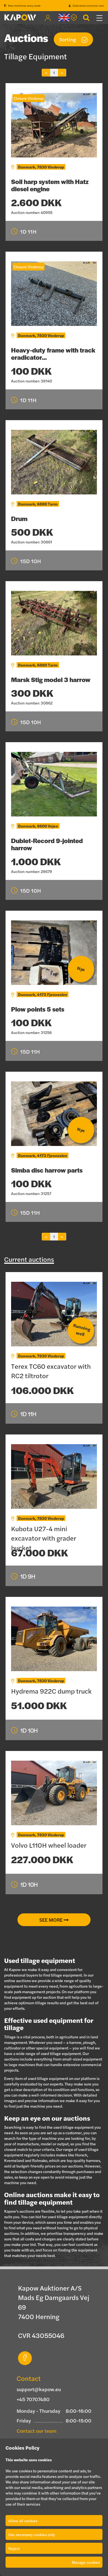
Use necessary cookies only (32, 2534)
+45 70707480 (33, 2399)
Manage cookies (86, 2562)
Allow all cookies (23, 2521)
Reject (14, 2548)
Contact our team (37, 2431)
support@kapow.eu (39, 2389)
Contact (29, 2378)
